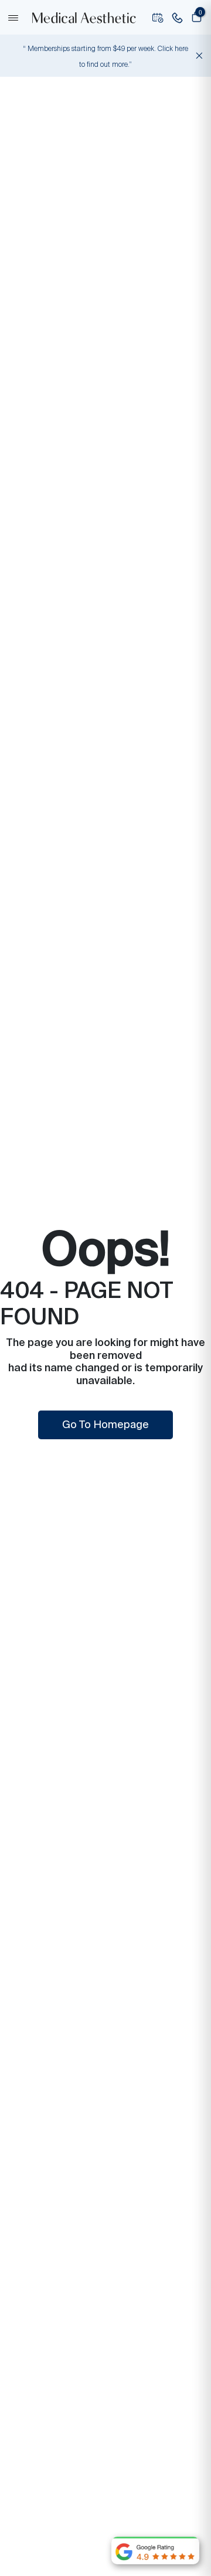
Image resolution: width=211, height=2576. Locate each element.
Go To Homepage (105, 1425)
